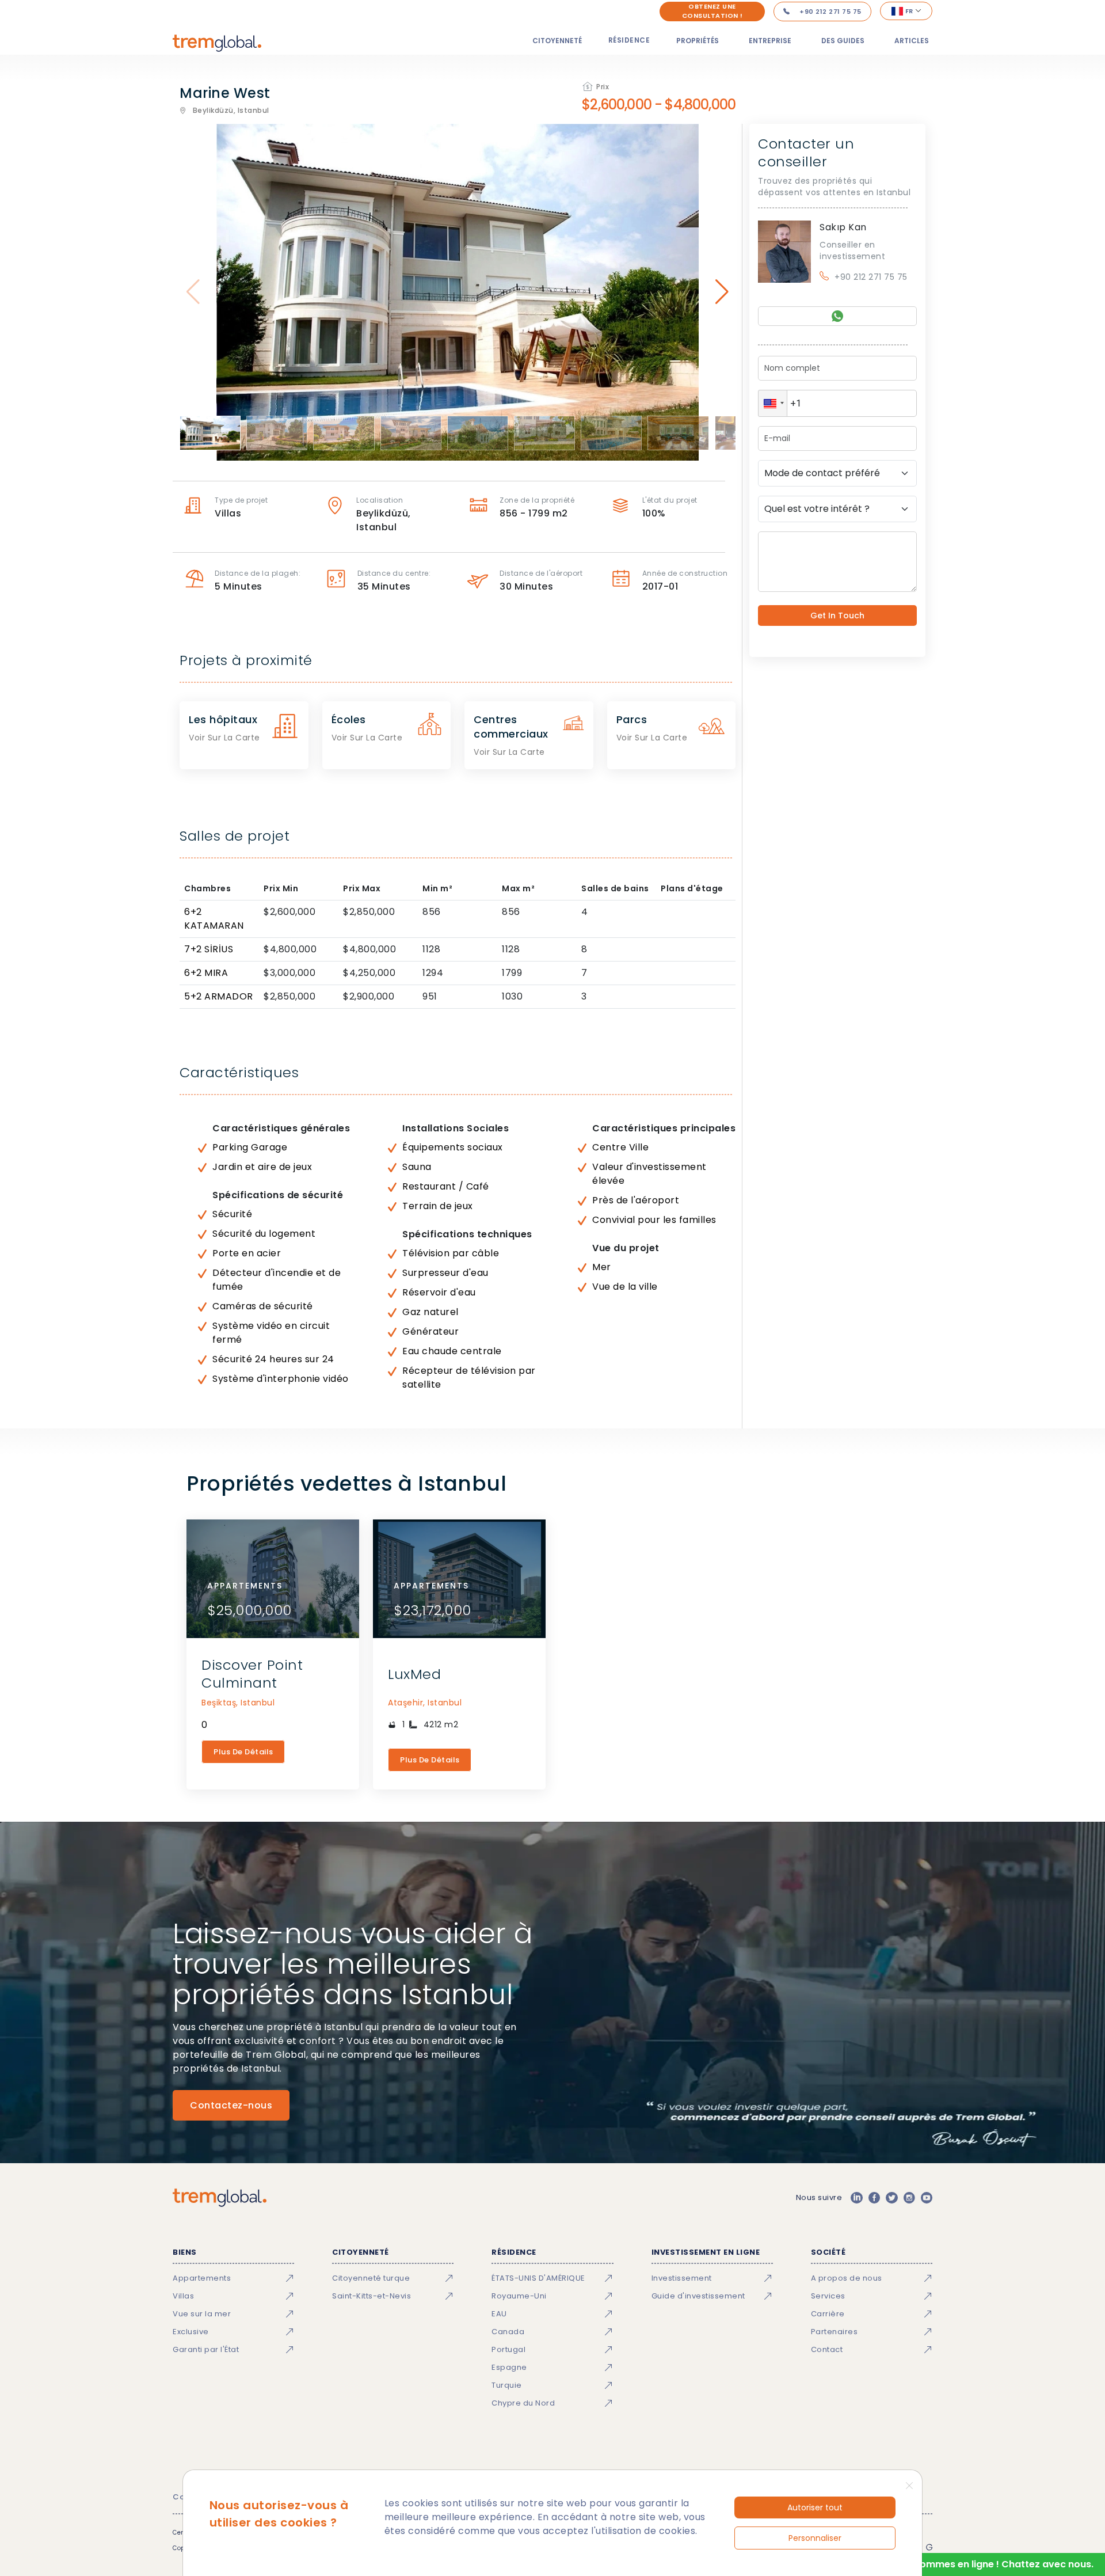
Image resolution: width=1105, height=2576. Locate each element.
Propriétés (698, 41)
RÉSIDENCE (629, 40)
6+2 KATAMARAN (214, 919)
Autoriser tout (815, 2507)
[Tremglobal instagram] (909, 2198)
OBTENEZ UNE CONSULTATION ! (712, 11)
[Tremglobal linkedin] (856, 2198)
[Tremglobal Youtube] (927, 2198)
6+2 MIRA (206, 973)
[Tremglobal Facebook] (874, 2198)
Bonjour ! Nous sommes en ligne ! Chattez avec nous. (969, 2564)
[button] (773, 403)
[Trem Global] (220, 2198)
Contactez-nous (231, 2105)
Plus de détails (243, 1752)
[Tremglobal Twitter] (891, 2198)
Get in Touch (837, 615)
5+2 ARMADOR (219, 996)
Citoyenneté (557, 41)
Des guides (843, 41)
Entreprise (770, 41)
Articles (912, 41)
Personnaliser (815, 2538)
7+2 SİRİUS (209, 949)
